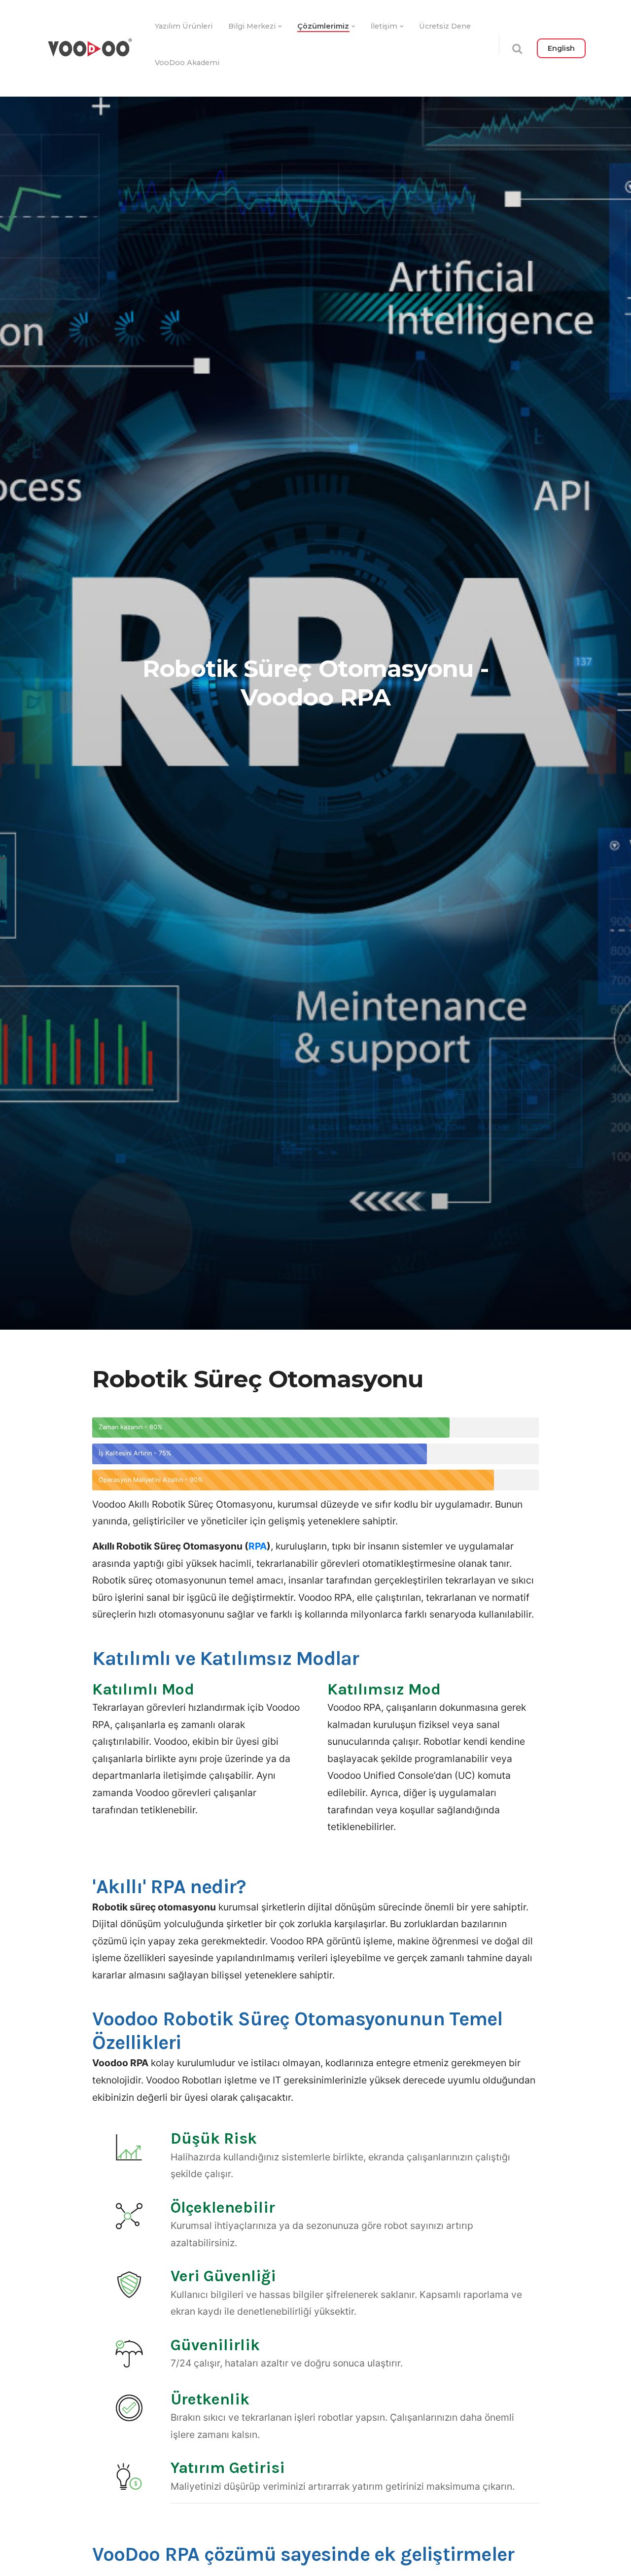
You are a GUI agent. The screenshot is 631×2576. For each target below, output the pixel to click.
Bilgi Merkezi (252, 26)
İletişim (384, 26)
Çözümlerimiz (323, 26)
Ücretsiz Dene (445, 26)
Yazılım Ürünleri (184, 26)
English (561, 48)
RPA (258, 1546)
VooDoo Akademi (187, 63)
